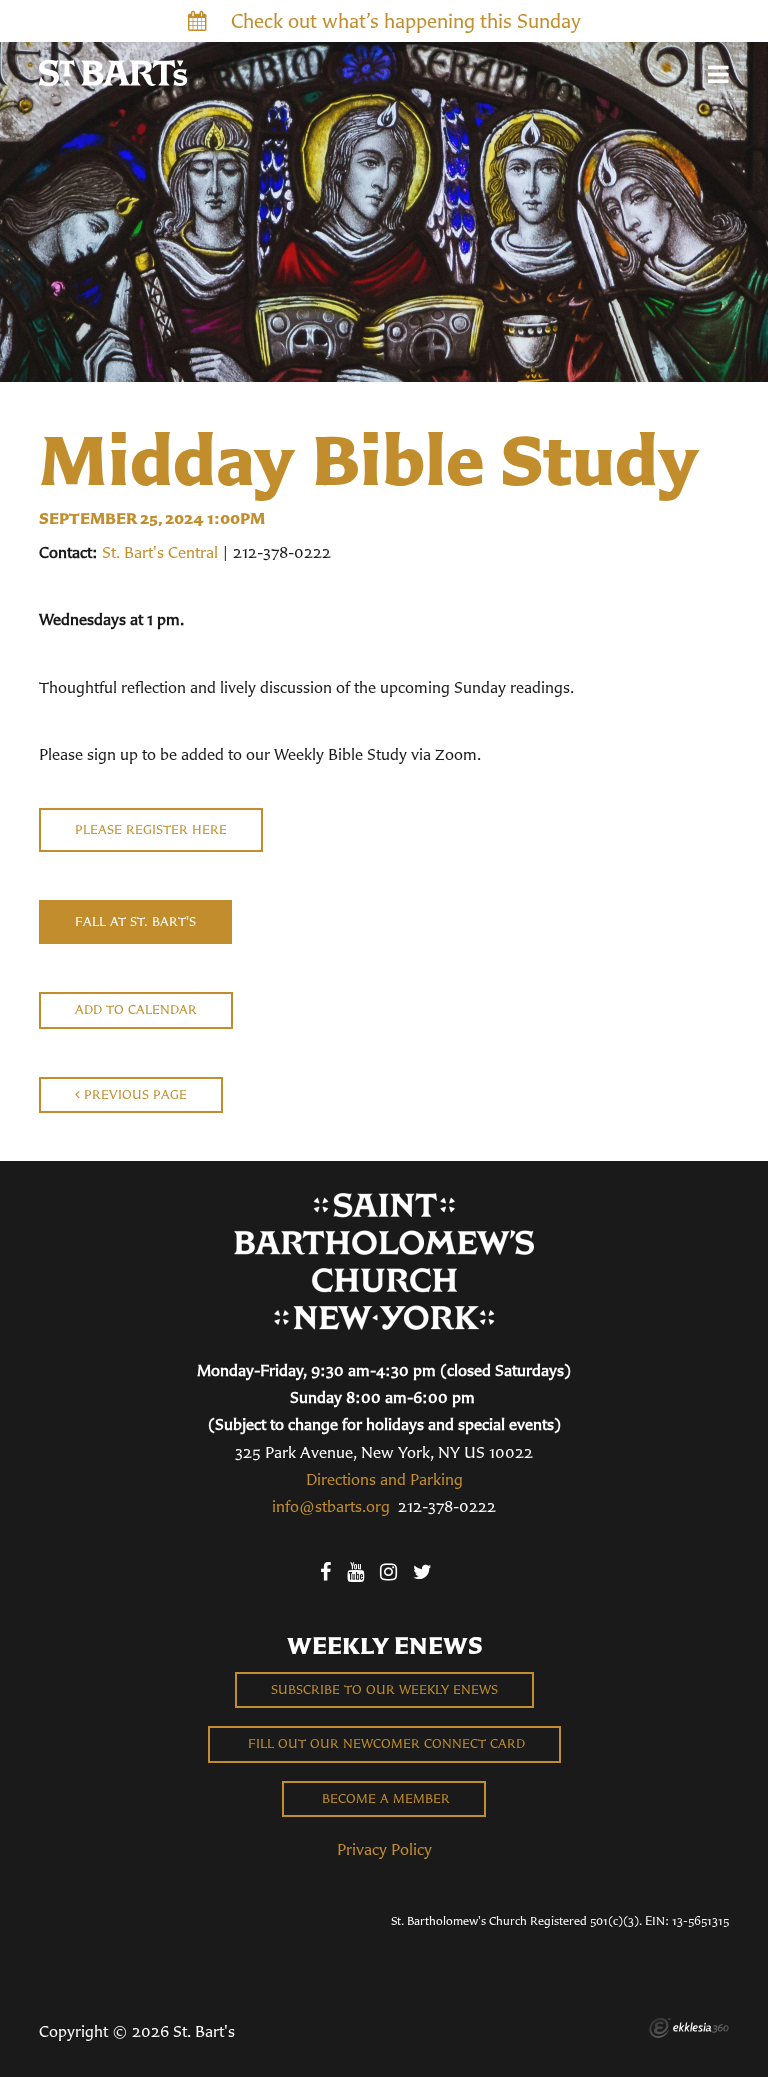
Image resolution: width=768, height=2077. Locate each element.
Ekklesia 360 (689, 2028)
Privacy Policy (384, 1849)
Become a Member (384, 1798)
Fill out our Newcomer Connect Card (384, 1743)
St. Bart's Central (160, 552)
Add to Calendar (136, 1009)
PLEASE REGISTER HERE (151, 829)
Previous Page (133, 1094)
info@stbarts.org (331, 1506)
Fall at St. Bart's (135, 921)
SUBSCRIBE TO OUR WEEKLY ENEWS (384, 1689)
